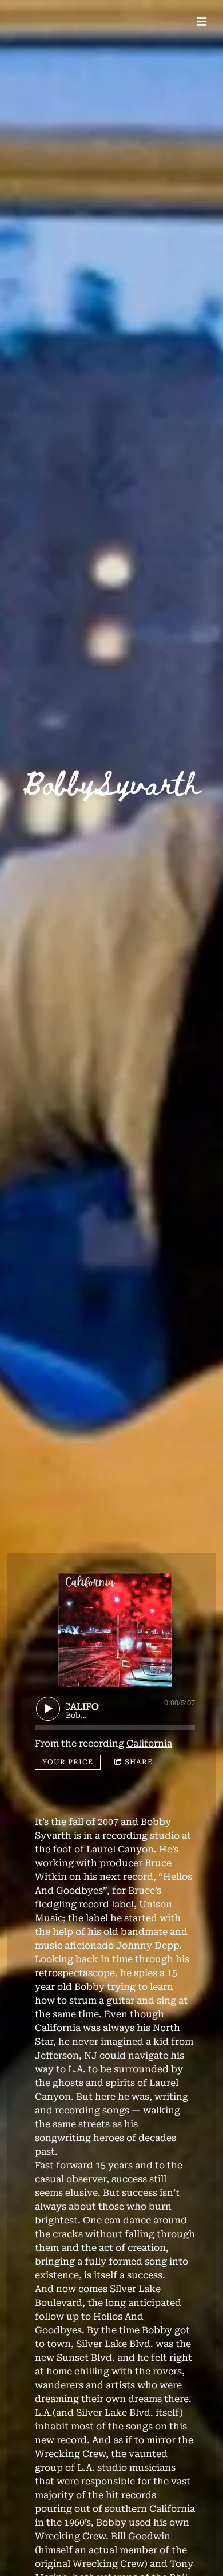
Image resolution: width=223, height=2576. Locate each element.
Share (139, 1762)
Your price (68, 1762)
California (149, 1743)
